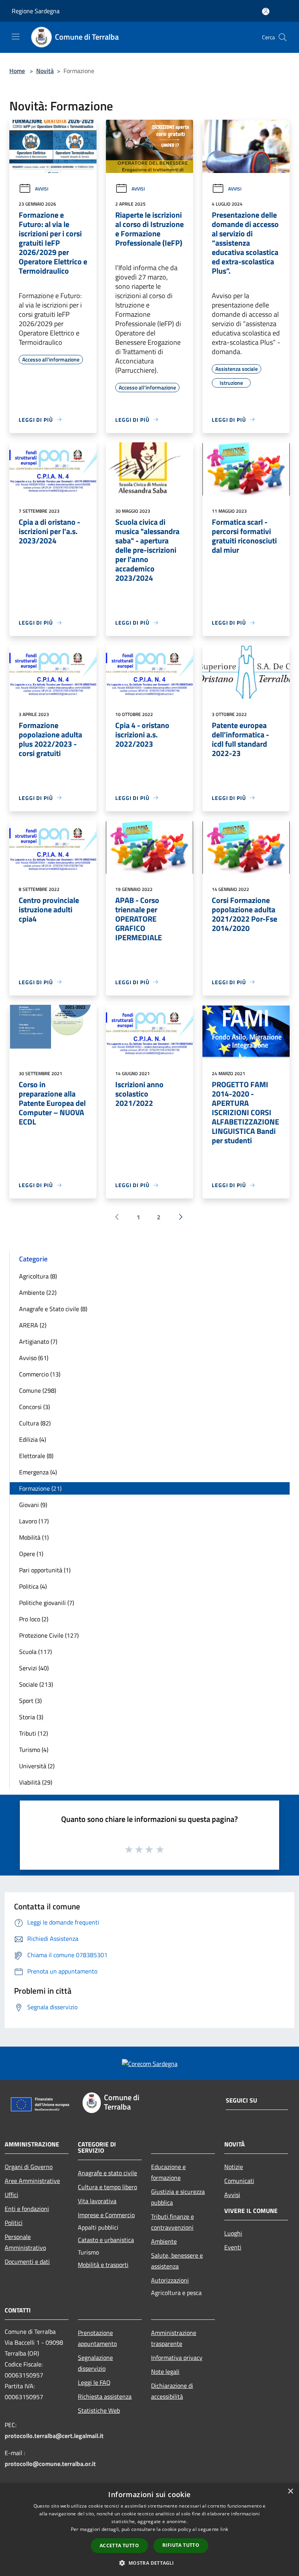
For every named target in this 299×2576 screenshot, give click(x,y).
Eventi (233, 2247)
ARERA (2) (33, 1325)
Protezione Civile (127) (49, 1635)
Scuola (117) (35, 1652)
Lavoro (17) (34, 1521)
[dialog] (149, 2530)
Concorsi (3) (34, 1407)
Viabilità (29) (36, 1782)
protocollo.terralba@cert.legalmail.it (54, 2436)
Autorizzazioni (170, 2280)
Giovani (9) (33, 1505)
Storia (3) (31, 1717)
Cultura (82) (35, 1423)
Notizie (234, 2167)
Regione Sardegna (36, 11)
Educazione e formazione (168, 2172)
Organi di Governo (29, 2167)
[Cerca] (283, 37)
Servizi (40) (34, 1668)
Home (17, 71)
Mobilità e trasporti (103, 2265)
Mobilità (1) (34, 1537)
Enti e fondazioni (27, 2209)
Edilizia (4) (33, 1439)
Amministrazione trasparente (174, 2338)
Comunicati (239, 2181)
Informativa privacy (177, 2358)
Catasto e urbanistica (106, 2240)
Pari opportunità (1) (45, 1570)
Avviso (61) (34, 1358)
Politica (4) (33, 1586)
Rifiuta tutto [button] (181, 2545)
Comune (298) (38, 1390)
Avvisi (42, 189)
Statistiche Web (99, 2410)
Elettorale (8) (36, 1456)
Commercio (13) (40, 1374)
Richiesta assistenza (105, 2396)
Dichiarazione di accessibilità (172, 2391)
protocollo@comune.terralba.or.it (50, 2464)
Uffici (11, 2195)
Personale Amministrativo (25, 2242)
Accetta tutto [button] (119, 2545)
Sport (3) (30, 1701)
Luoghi (233, 2233)
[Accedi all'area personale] (266, 11)
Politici (14, 2223)
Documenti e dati (27, 2262)
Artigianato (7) (38, 1341)
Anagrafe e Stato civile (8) (53, 1309)
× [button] (290, 2491)
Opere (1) (31, 1554)
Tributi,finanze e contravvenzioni (172, 2222)
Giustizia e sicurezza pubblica (178, 2197)
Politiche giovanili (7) (47, 1603)
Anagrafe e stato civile (107, 2173)
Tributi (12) (33, 1733)
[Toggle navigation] (16, 37)
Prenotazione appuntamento (97, 2338)
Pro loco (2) (34, 1619)
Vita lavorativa (97, 2201)
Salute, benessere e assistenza (177, 2261)
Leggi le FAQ (94, 2382)
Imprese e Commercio (106, 2215)
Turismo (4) (34, 1750)
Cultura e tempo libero (107, 2187)
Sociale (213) (36, 1684)
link (224, 2529)
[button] (149, 2563)
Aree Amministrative (32, 2181)
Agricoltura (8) (38, 1276)
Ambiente (164, 2241)
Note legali (165, 2372)
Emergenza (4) (38, 1472)
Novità (45, 71)
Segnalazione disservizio (95, 2363)
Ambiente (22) (38, 1292)
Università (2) (37, 1766)
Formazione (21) (40, 1488)
